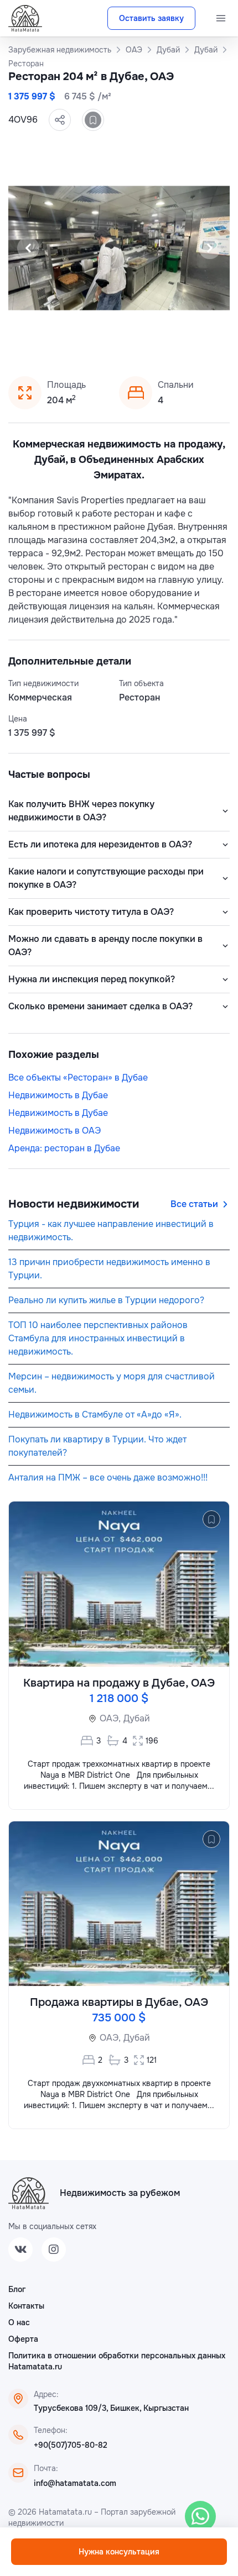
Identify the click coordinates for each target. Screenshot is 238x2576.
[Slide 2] (106, 340)
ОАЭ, (110, 1718)
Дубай (137, 1718)
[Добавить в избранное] (93, 120)
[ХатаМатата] (29, 2193)
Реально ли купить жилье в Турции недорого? (106, 1300)
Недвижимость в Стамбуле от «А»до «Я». (95, 1415)
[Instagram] (54, 2250)
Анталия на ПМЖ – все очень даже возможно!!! (108, 1477)
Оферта (23, 2339)
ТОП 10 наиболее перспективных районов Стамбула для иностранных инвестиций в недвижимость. (98, 1338)
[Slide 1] (92, 340)
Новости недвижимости (74, 1204)
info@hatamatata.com (75, 2483)
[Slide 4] (132, 340)
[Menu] (221, 18)
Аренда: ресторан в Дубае (64, 1148)
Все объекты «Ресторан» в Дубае (78, 1078)
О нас (19, 2322)
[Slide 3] (119, 340)
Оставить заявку (151, 18)
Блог (17, 2289)
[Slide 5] (146, 340)
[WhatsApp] (200, 2516)
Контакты (26, 2306)
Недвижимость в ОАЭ (55, 1131)
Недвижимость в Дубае (58, 1095)
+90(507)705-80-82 (71, 2445)
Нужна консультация (119, 2552)
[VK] (20, 2250)
